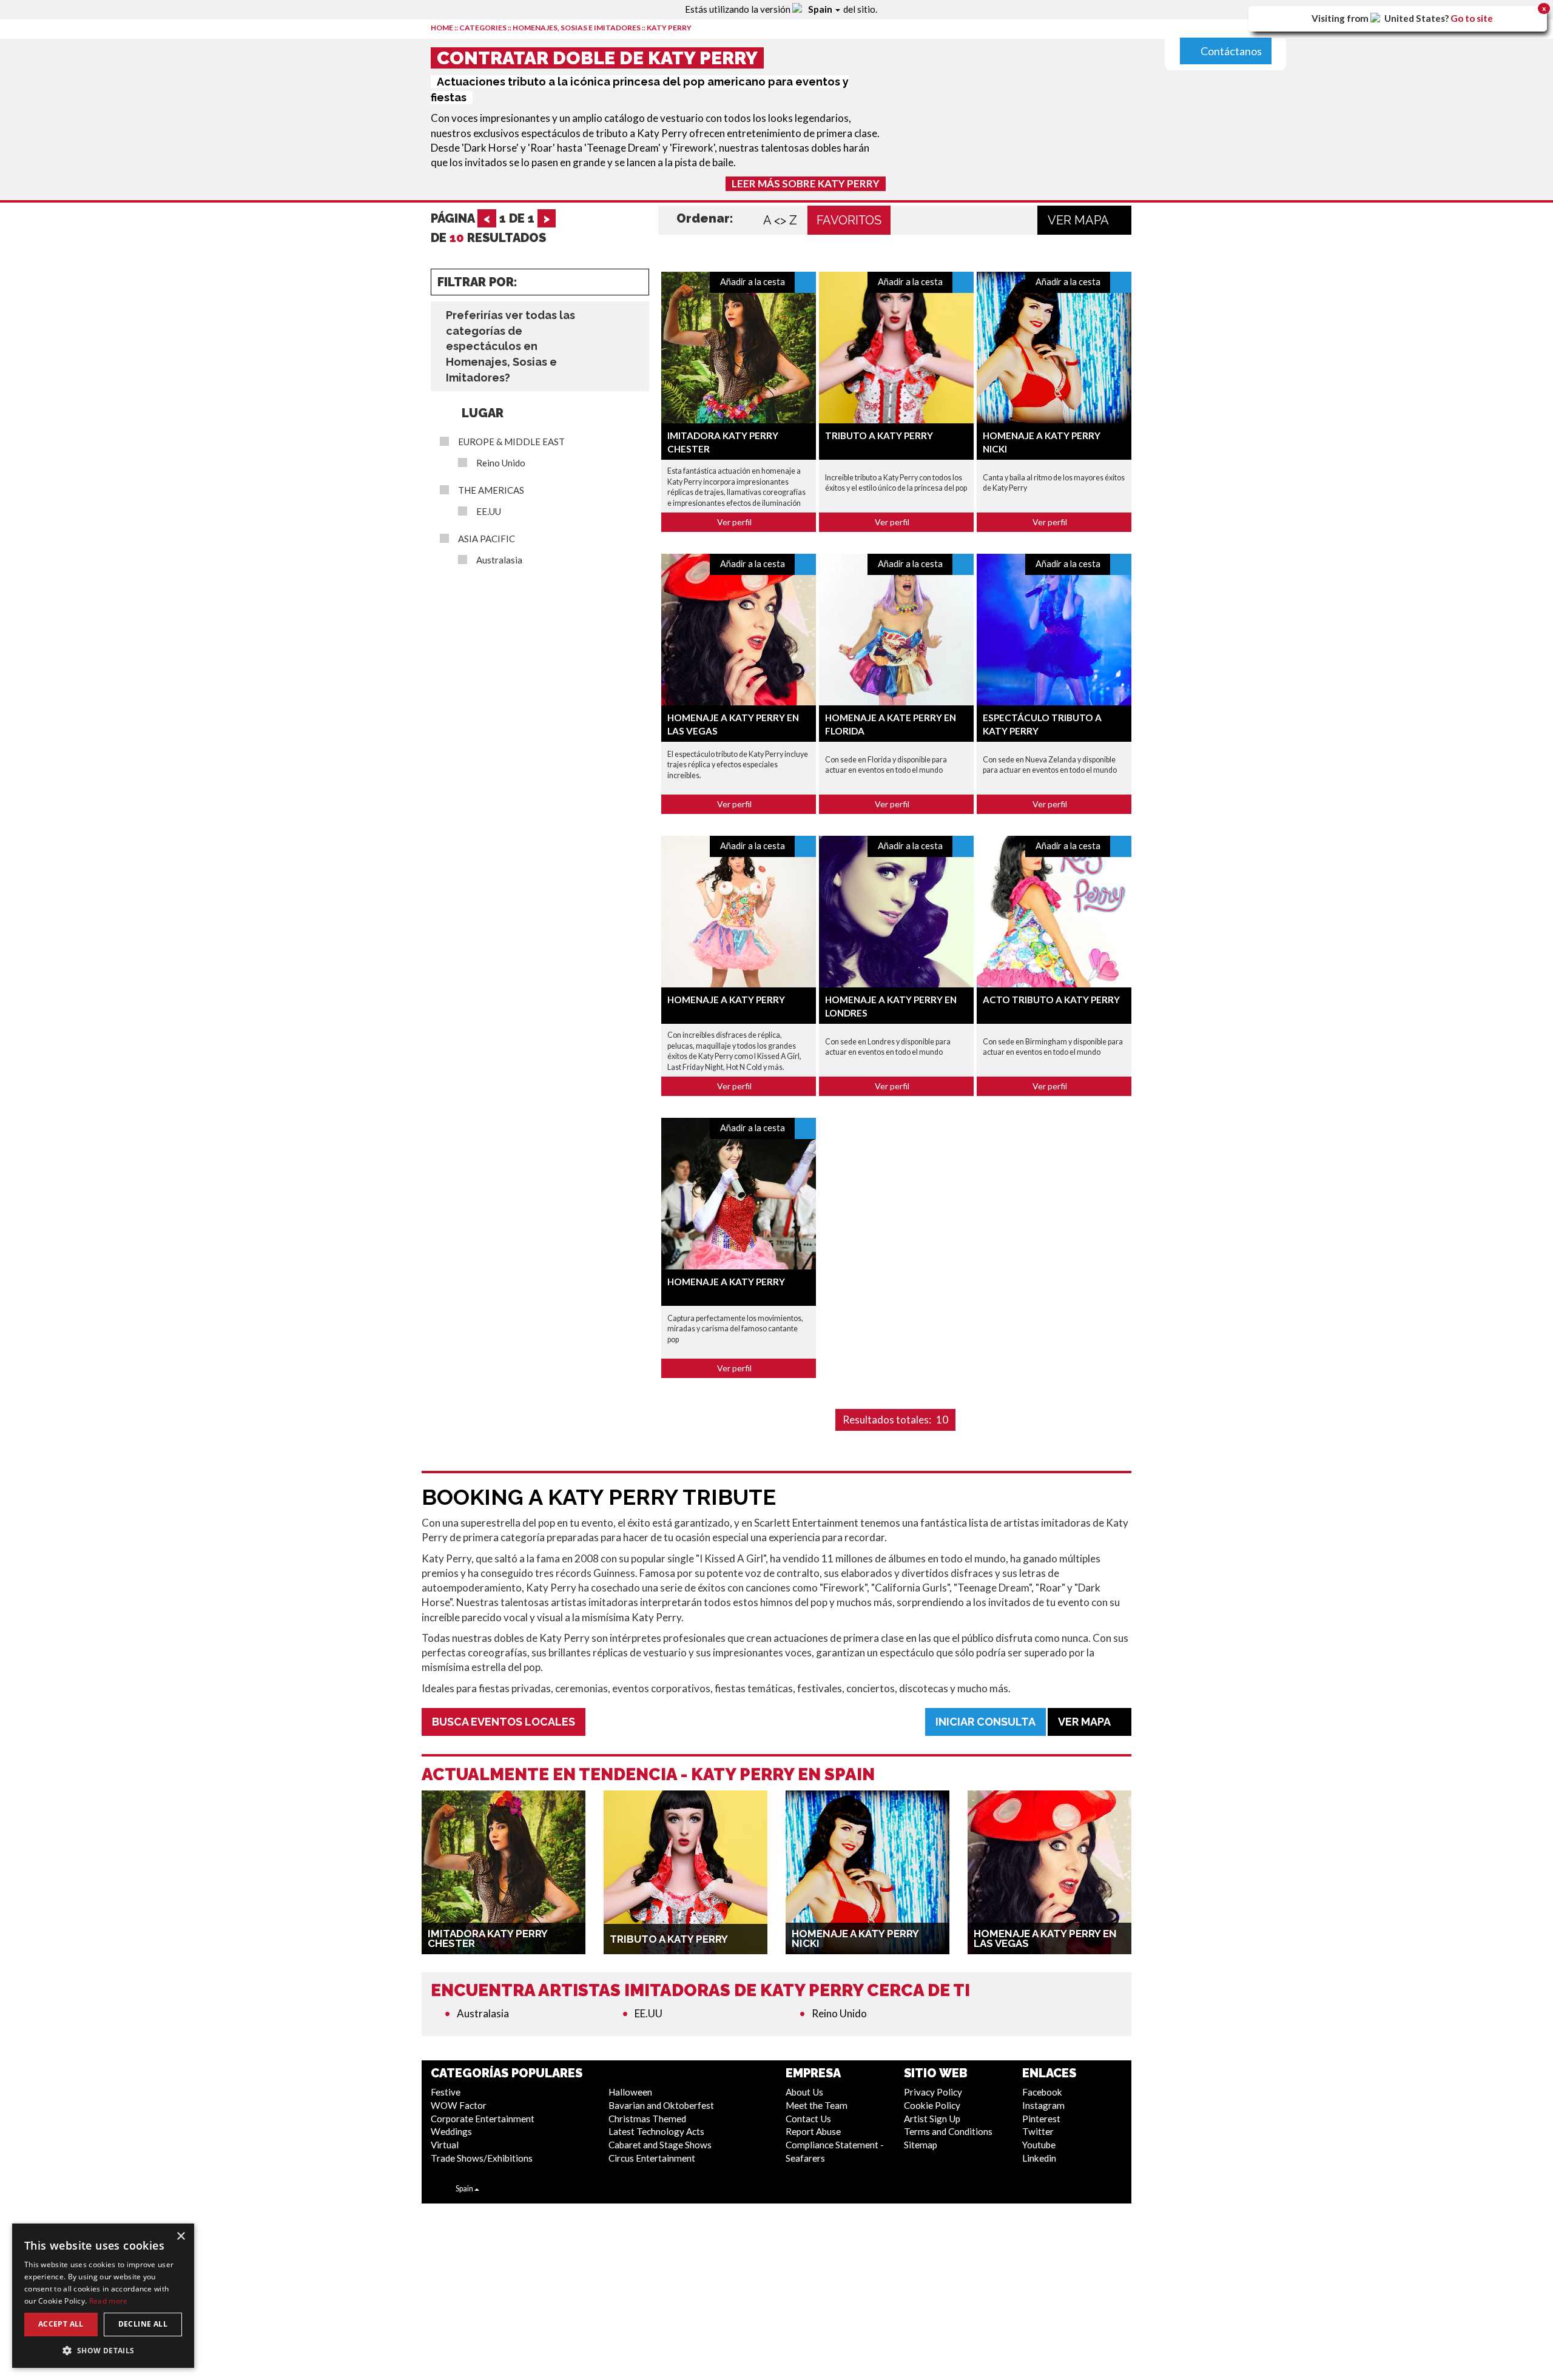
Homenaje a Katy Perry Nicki (855, 1938)
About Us (804, 2092)
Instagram (1043, 2105)
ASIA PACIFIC (487, 539)
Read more (109, 2301)
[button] (103, 2350)
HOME (442, 28)
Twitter (1038, 2131)
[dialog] (103, 2296)
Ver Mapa (1080, 220)
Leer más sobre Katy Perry (806, 183)
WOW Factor (459, 2105)
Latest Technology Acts (656, 2131)
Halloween (630, 2092)
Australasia (499, 560)
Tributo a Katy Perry (879, 435)
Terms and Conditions (948, 2131)
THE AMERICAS (491, 490)
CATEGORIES (483, 28)
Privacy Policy (933, 2092)
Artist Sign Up (932, 2119)
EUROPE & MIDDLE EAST (511, 442)
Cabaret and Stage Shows (660, 2145)
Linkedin (1039, 2158)
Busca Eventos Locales (504, 1722)
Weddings (451, 2131)
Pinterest (1041, 2119)
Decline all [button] (143, 2324)
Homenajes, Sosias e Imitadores (577, 28)
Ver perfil (735, 522)
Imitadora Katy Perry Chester (487, 1938)
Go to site (1472, 18)
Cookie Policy (932, 2105)
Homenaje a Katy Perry (726, 1000)
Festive (446, 2092)
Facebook (1042, 2092)
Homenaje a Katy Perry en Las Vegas (1045, 1938)
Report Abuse (813, 2131)
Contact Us (808, 2119)
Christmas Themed (647, 2119)
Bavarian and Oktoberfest (661, 2105)
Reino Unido (501, 463)
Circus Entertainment (652, 2158)
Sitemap (921, 2145)
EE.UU (489, 512)
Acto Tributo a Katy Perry (1051, 1000)
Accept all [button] (61, 2324)
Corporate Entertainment (483, 2119)
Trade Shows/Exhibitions (482, 2158)
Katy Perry (669, 28)
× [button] (180, 2237)
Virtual (445, 2145)
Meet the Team (817, 2105)
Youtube (1039, 2145)
